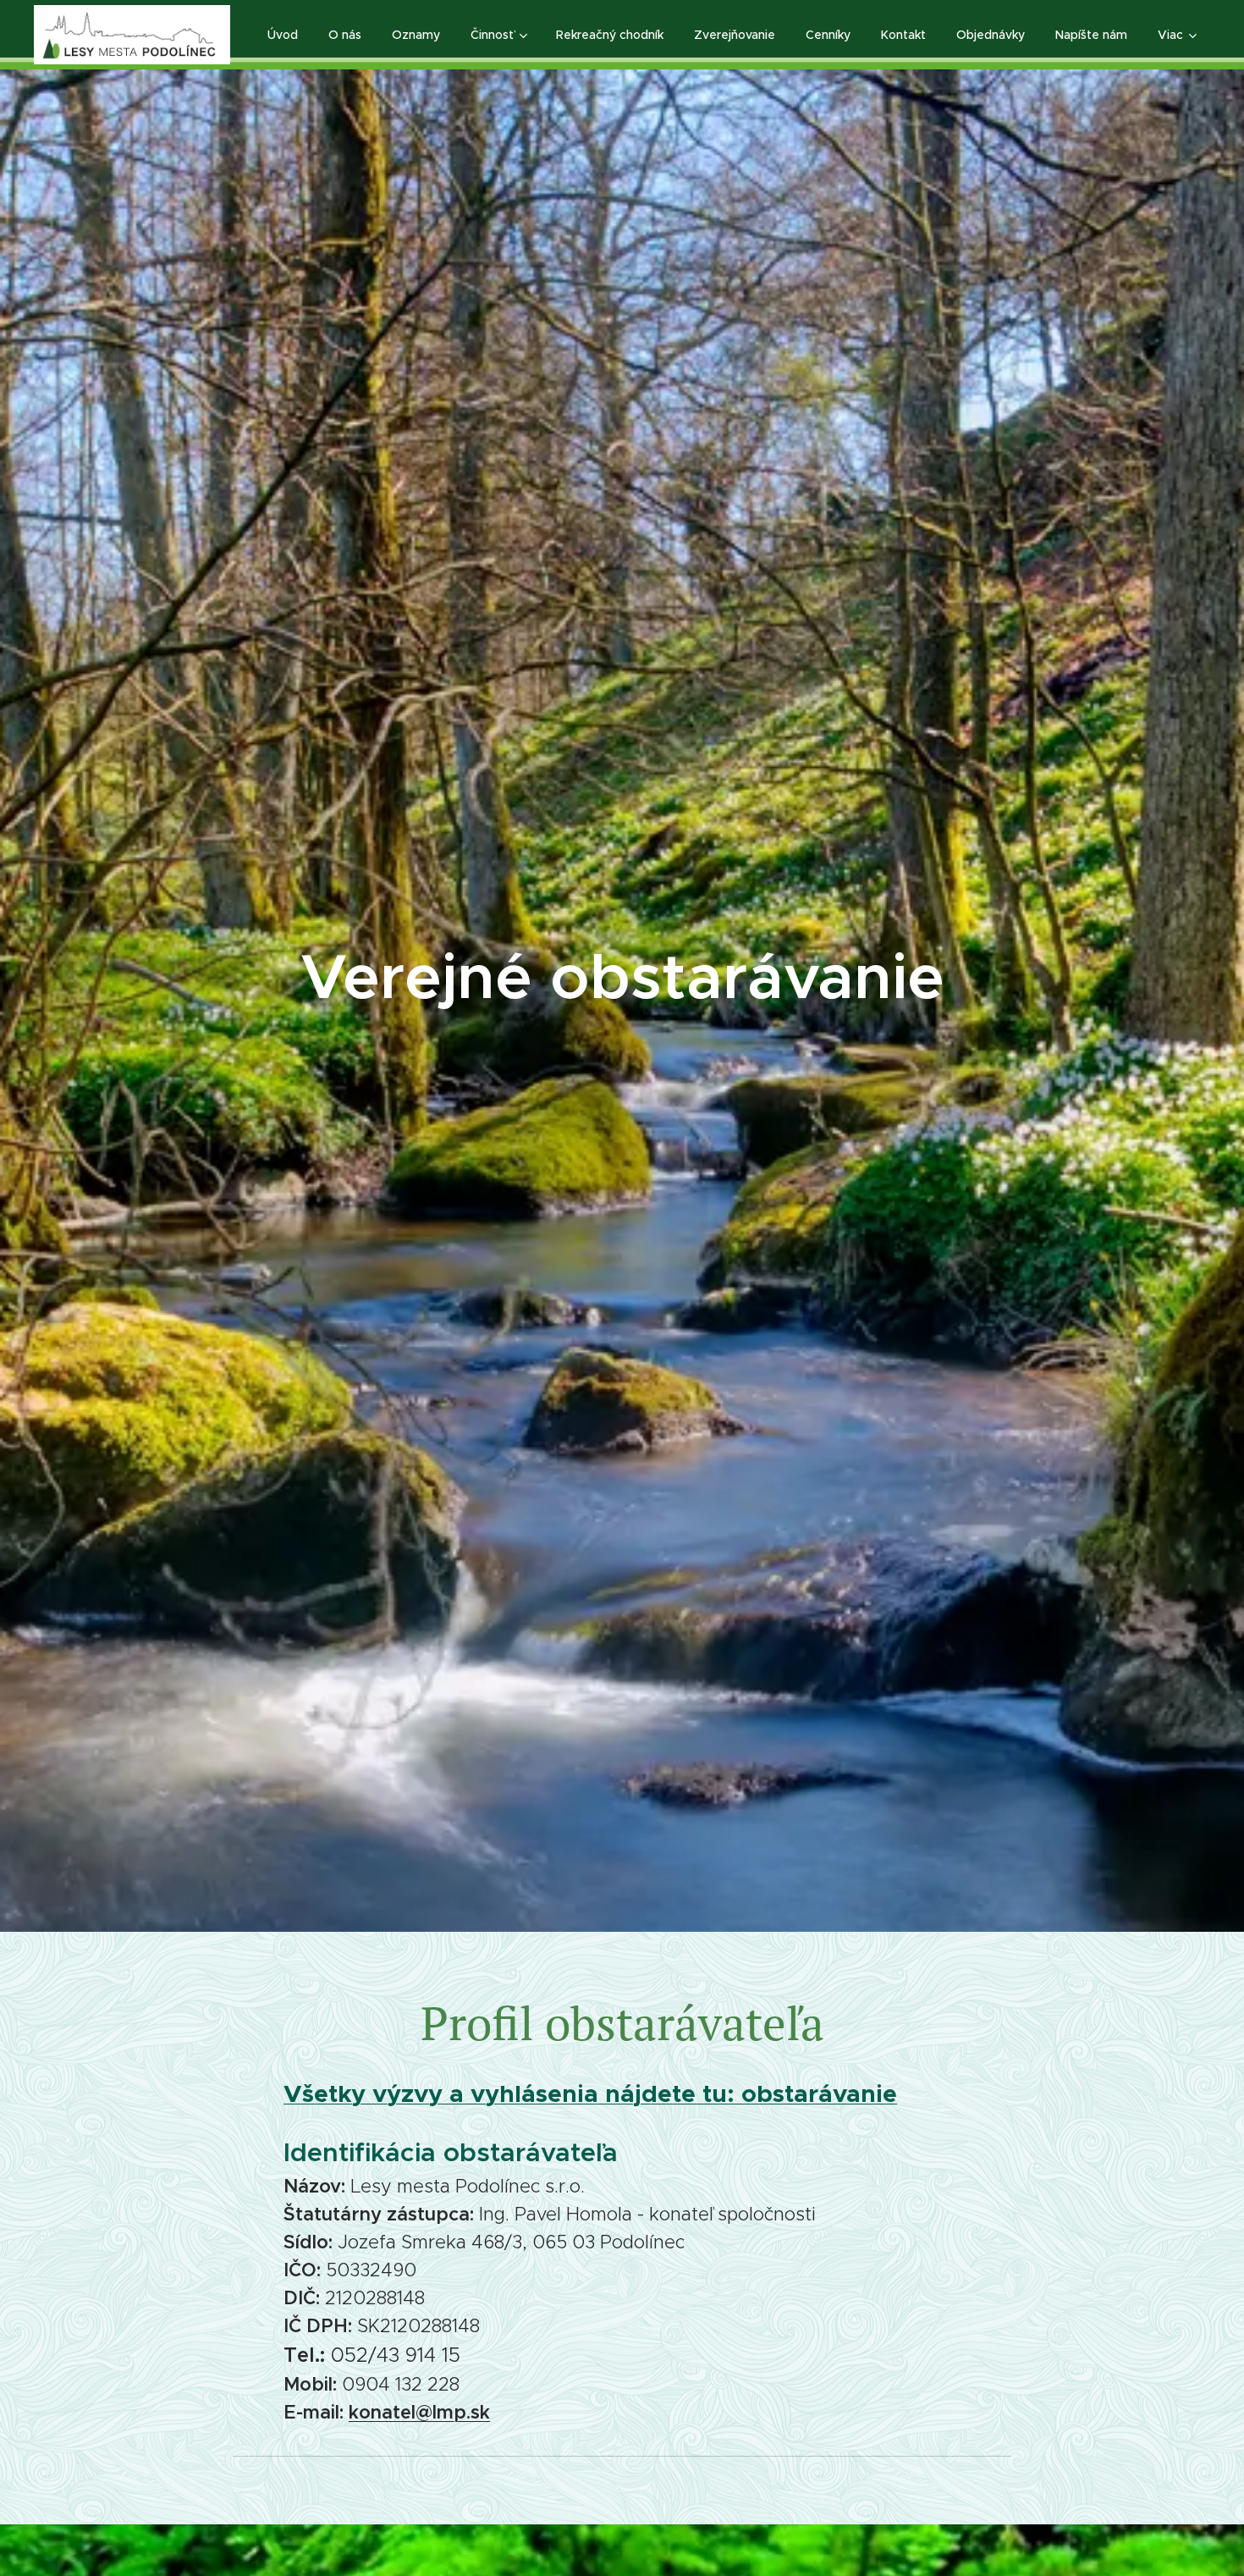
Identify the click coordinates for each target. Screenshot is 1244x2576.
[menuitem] (283, 35)
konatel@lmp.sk (419, 2412)
